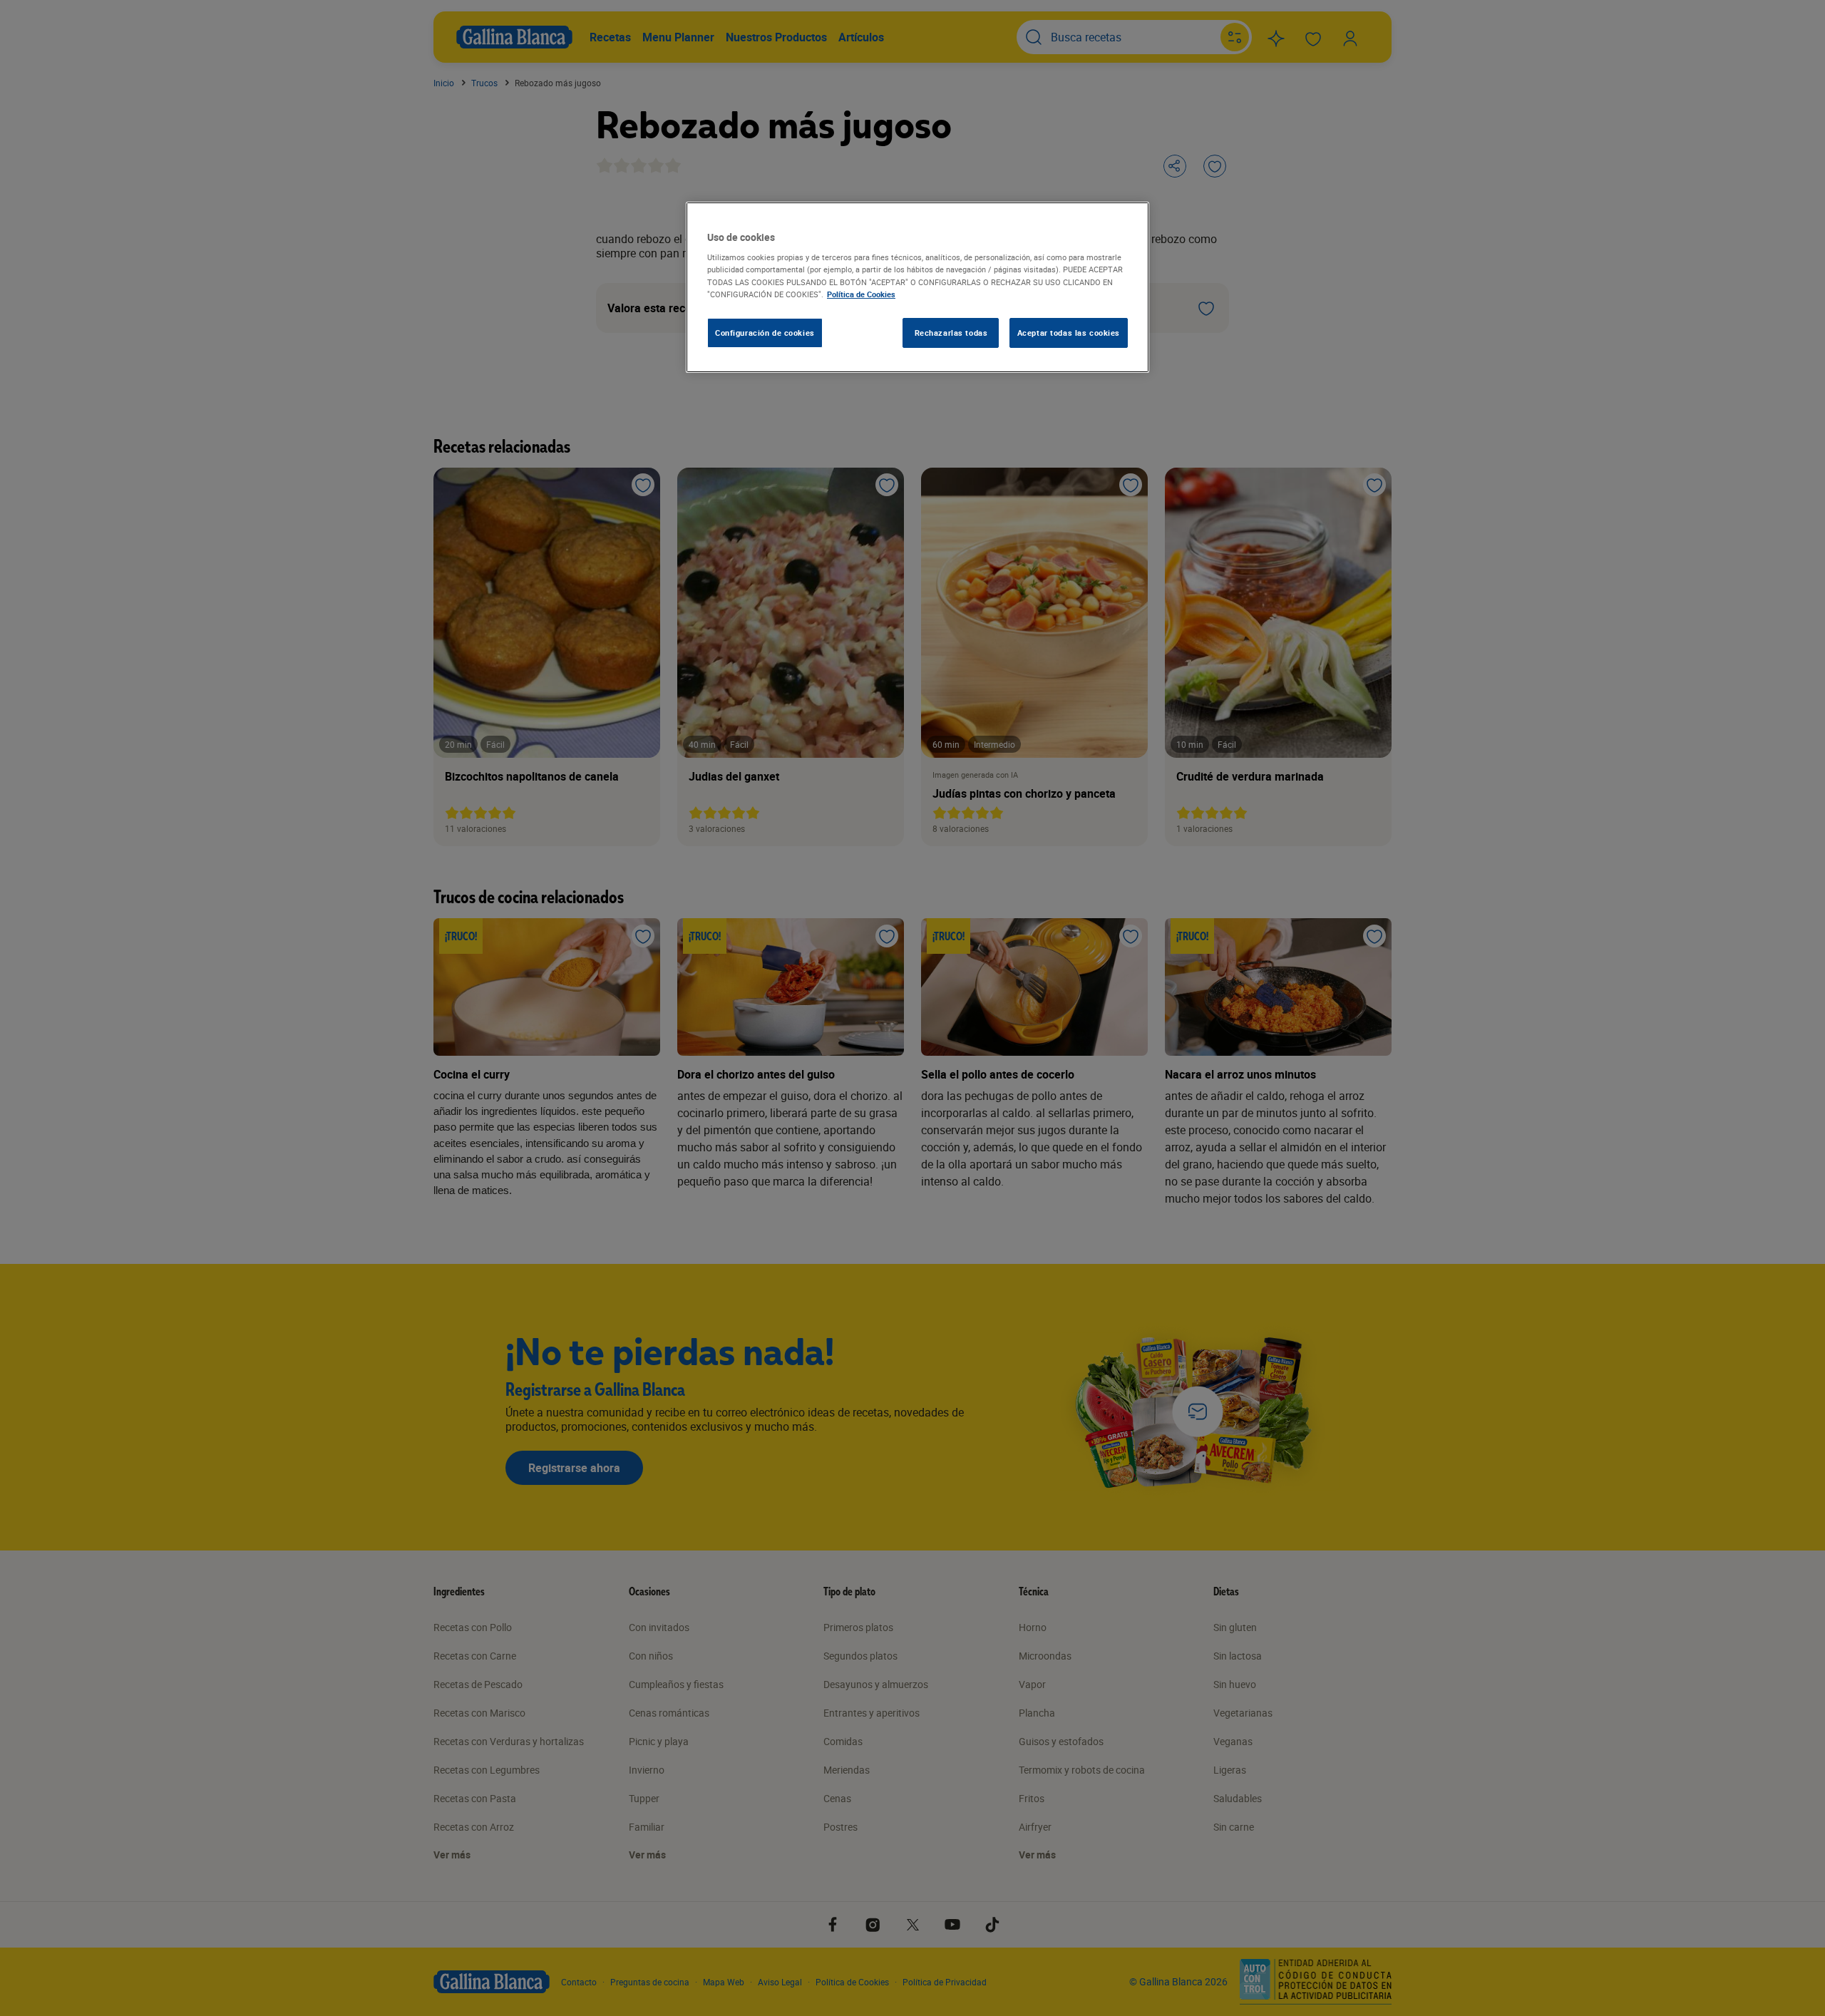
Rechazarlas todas (951, 333)
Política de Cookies (861, 294)
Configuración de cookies (765, 333)
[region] (917, 287)
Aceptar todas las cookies (1069, 333)
